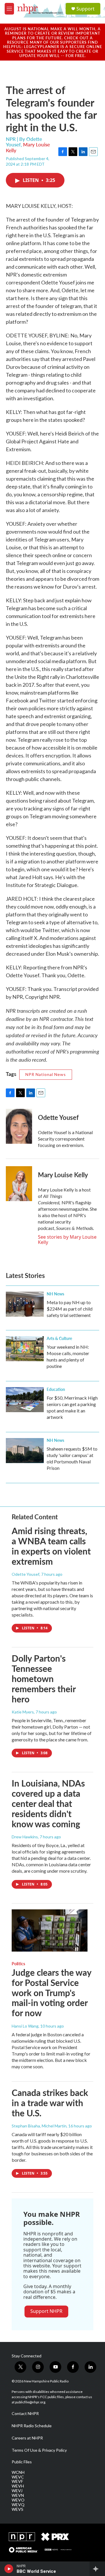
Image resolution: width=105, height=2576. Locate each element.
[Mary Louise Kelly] (19, 1184)
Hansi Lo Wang (25, 2026)
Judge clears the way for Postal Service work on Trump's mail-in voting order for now (51, 1992)
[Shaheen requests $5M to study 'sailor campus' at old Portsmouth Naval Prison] (25, 1451)
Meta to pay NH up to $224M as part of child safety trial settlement (70, 1309)
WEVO (18, 2500)
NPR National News (46, 1074)
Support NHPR (46, 2311)
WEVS (17, 2509)
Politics (18, 1964)
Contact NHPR (25, 2414)
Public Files (22, 2462)
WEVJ (17, 2491)
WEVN (18, 2495)
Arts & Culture (59, 1338)
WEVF (17, 2481)
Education (56, 1389)
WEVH (18, 2486)
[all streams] (97, 2569)
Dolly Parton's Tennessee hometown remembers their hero (44, 1678)
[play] (9, 2569)
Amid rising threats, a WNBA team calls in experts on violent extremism (51, 1546)
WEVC (18, 2477)
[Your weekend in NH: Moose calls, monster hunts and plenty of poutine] (25, 1349)
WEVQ (18, 2505)
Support (85, 9)
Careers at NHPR (27, 2438)
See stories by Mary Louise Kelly (67, 1240)
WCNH (18, 2472)
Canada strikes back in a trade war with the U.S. (50, 2103)
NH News (55, 1294)
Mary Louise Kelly (28, 147)
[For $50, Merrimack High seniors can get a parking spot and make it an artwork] (25, 1400)
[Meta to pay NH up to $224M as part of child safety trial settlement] (25, 1304)
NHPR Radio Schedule (32, 2426)
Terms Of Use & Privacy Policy (39, 2450)
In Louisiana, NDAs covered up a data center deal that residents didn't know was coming (48, 1803)
